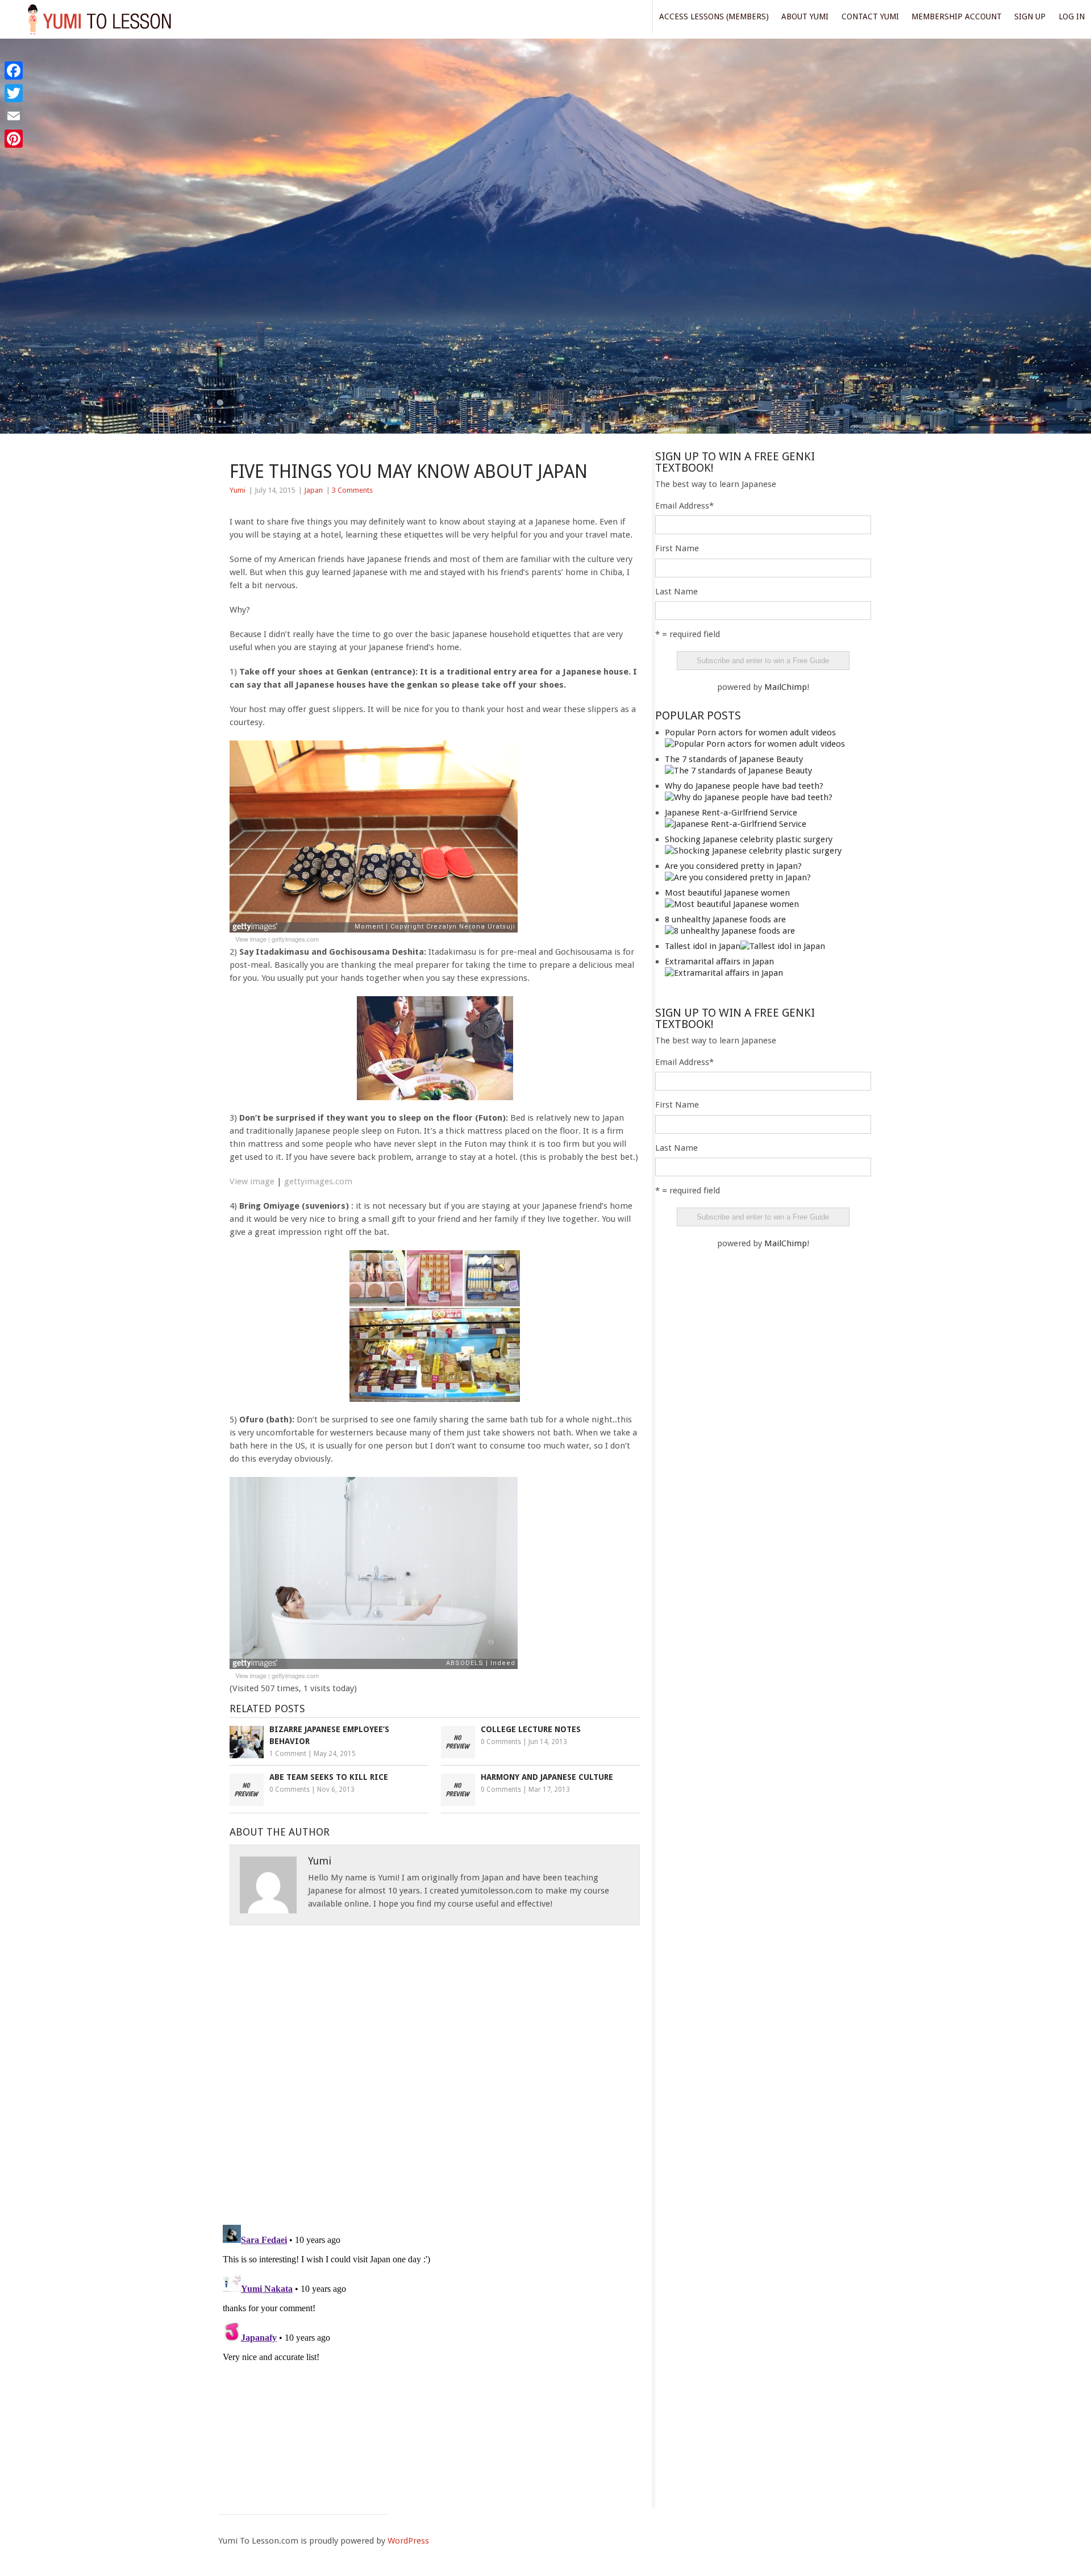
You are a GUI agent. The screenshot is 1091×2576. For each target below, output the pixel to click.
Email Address (684, 506)
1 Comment (288, 1754)
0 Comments (501, 1742)
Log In (1072, 16)
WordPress (408, 2541)
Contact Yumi (870, 16)
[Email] (14, 116)
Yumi (238, 490)
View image (251, 939)
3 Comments (352, 490)
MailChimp (786, 687)
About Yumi (805, 16)
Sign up (1030, 16)
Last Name (676, 592)
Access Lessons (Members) (714, 16)
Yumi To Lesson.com (99, 18)
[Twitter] (14, 93)
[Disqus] (435, 2067)
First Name (677, 548)
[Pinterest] (14, 139)
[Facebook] (14, 70)
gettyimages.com (295, 939)
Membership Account (957, 16)
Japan (313, 490)
